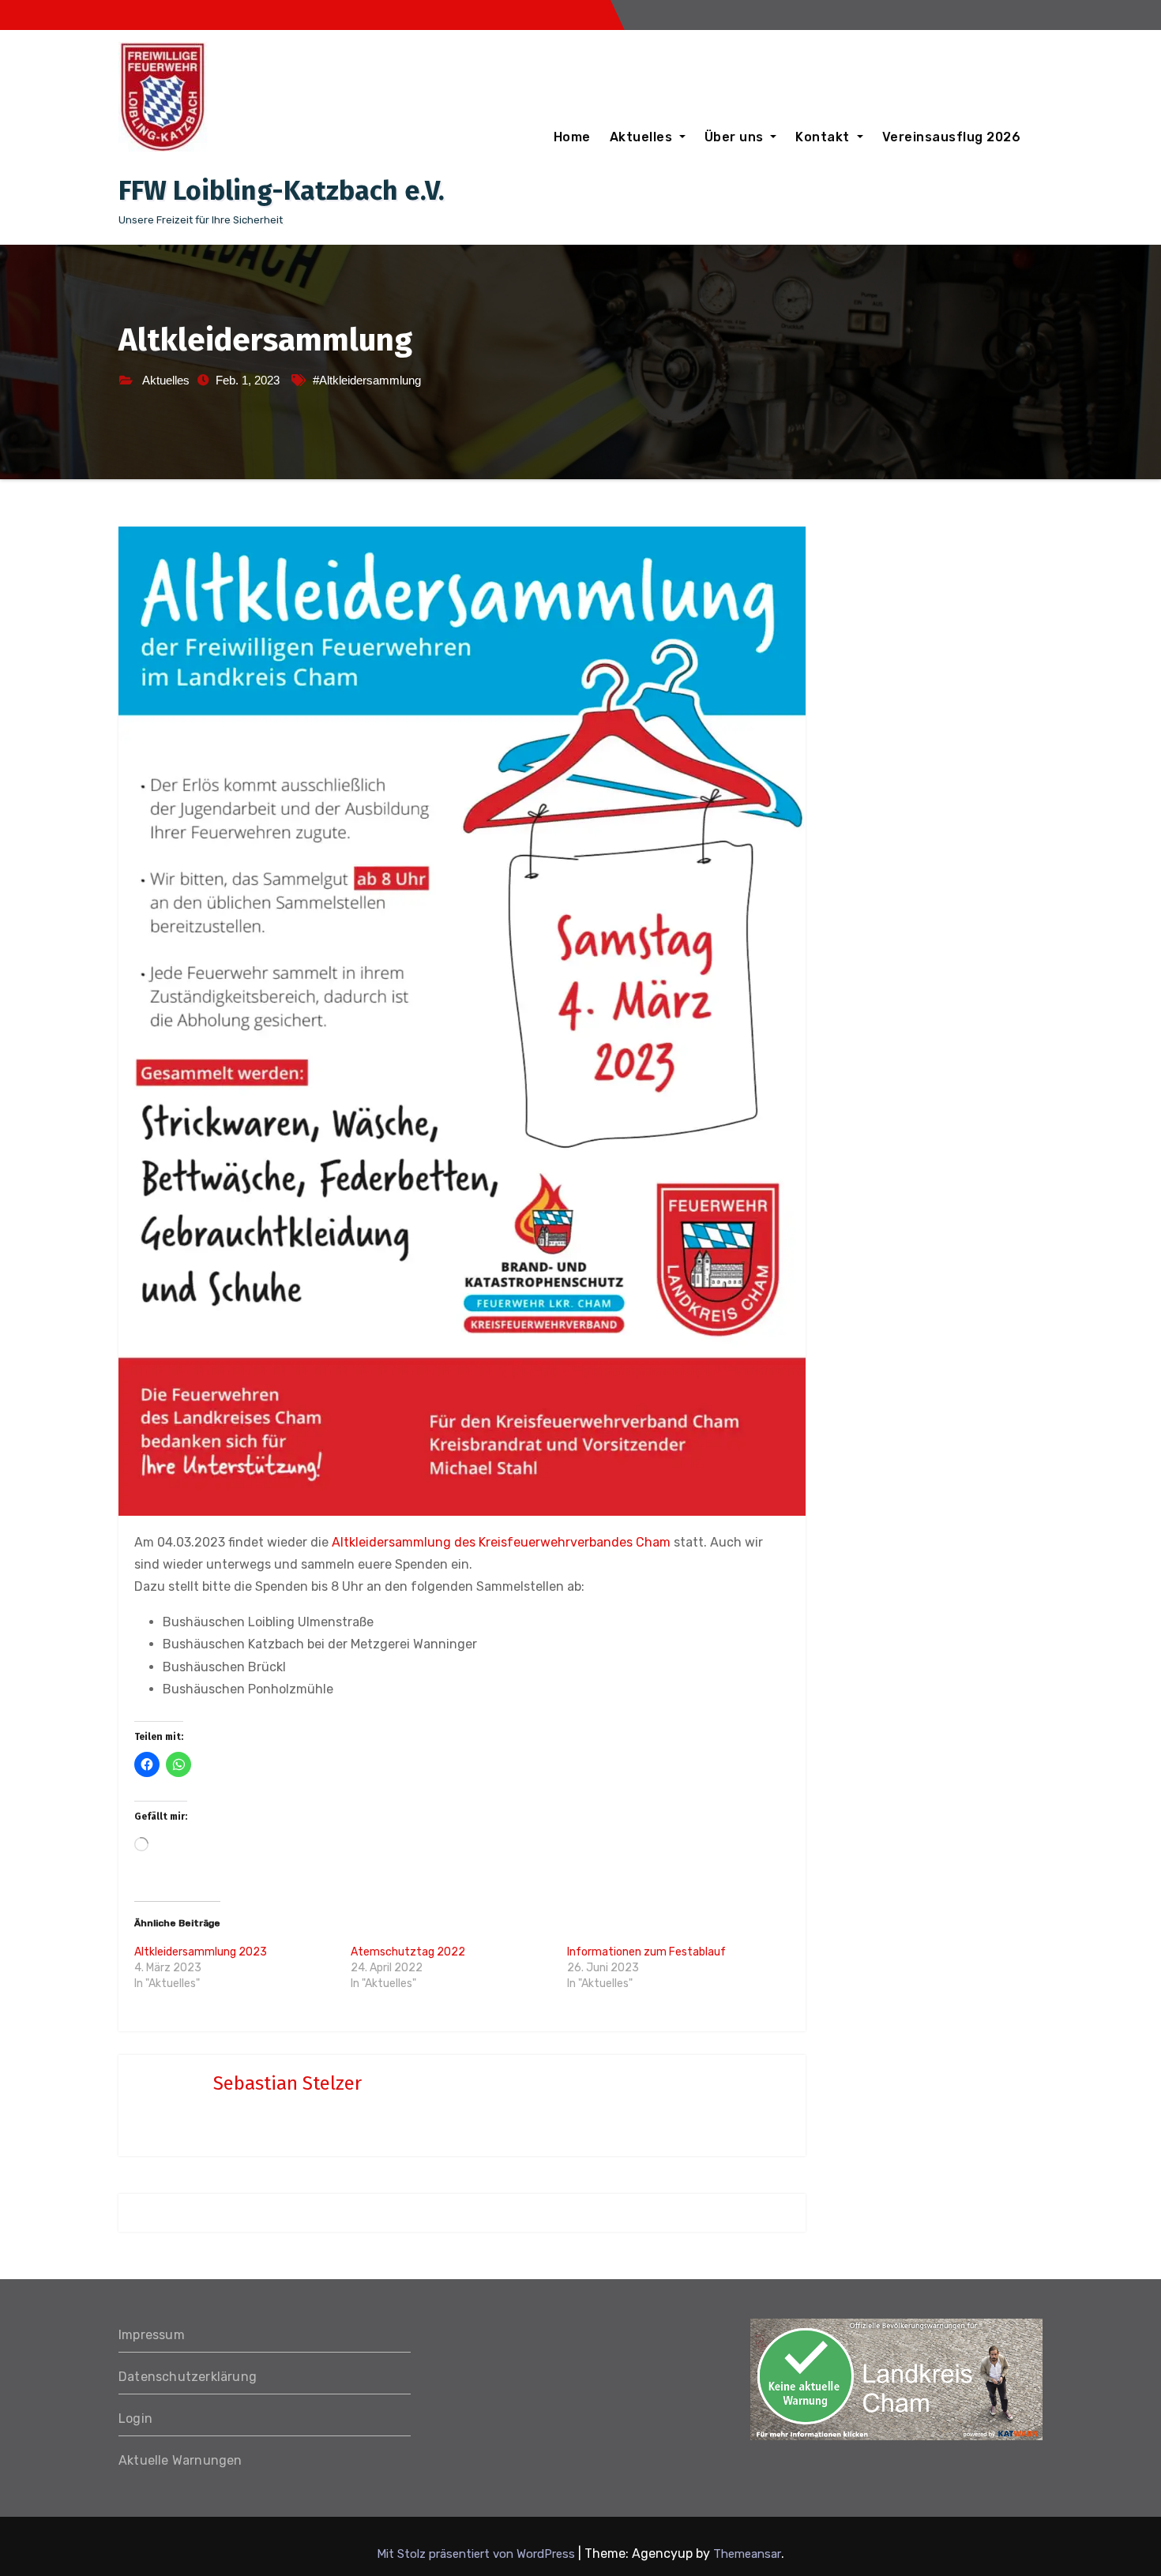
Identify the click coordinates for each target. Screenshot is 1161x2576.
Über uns (736, 137)
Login (135, 2419)
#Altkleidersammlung (367, 380)
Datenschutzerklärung (188, 2377)
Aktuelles (643, 137)
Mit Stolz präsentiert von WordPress (477, 2554)
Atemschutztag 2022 (408, 1952)
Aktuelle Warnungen (180, 2460)
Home (572, 137)
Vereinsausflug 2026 (952, 137)
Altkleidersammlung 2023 (201, 1952)
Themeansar (747, 2554)
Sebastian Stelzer (287, 2083)
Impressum (152, 2335)
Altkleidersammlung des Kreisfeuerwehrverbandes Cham (501, 1542)
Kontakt (824, 137)
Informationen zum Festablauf (646, 1952)
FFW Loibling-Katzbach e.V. (282, 191)
